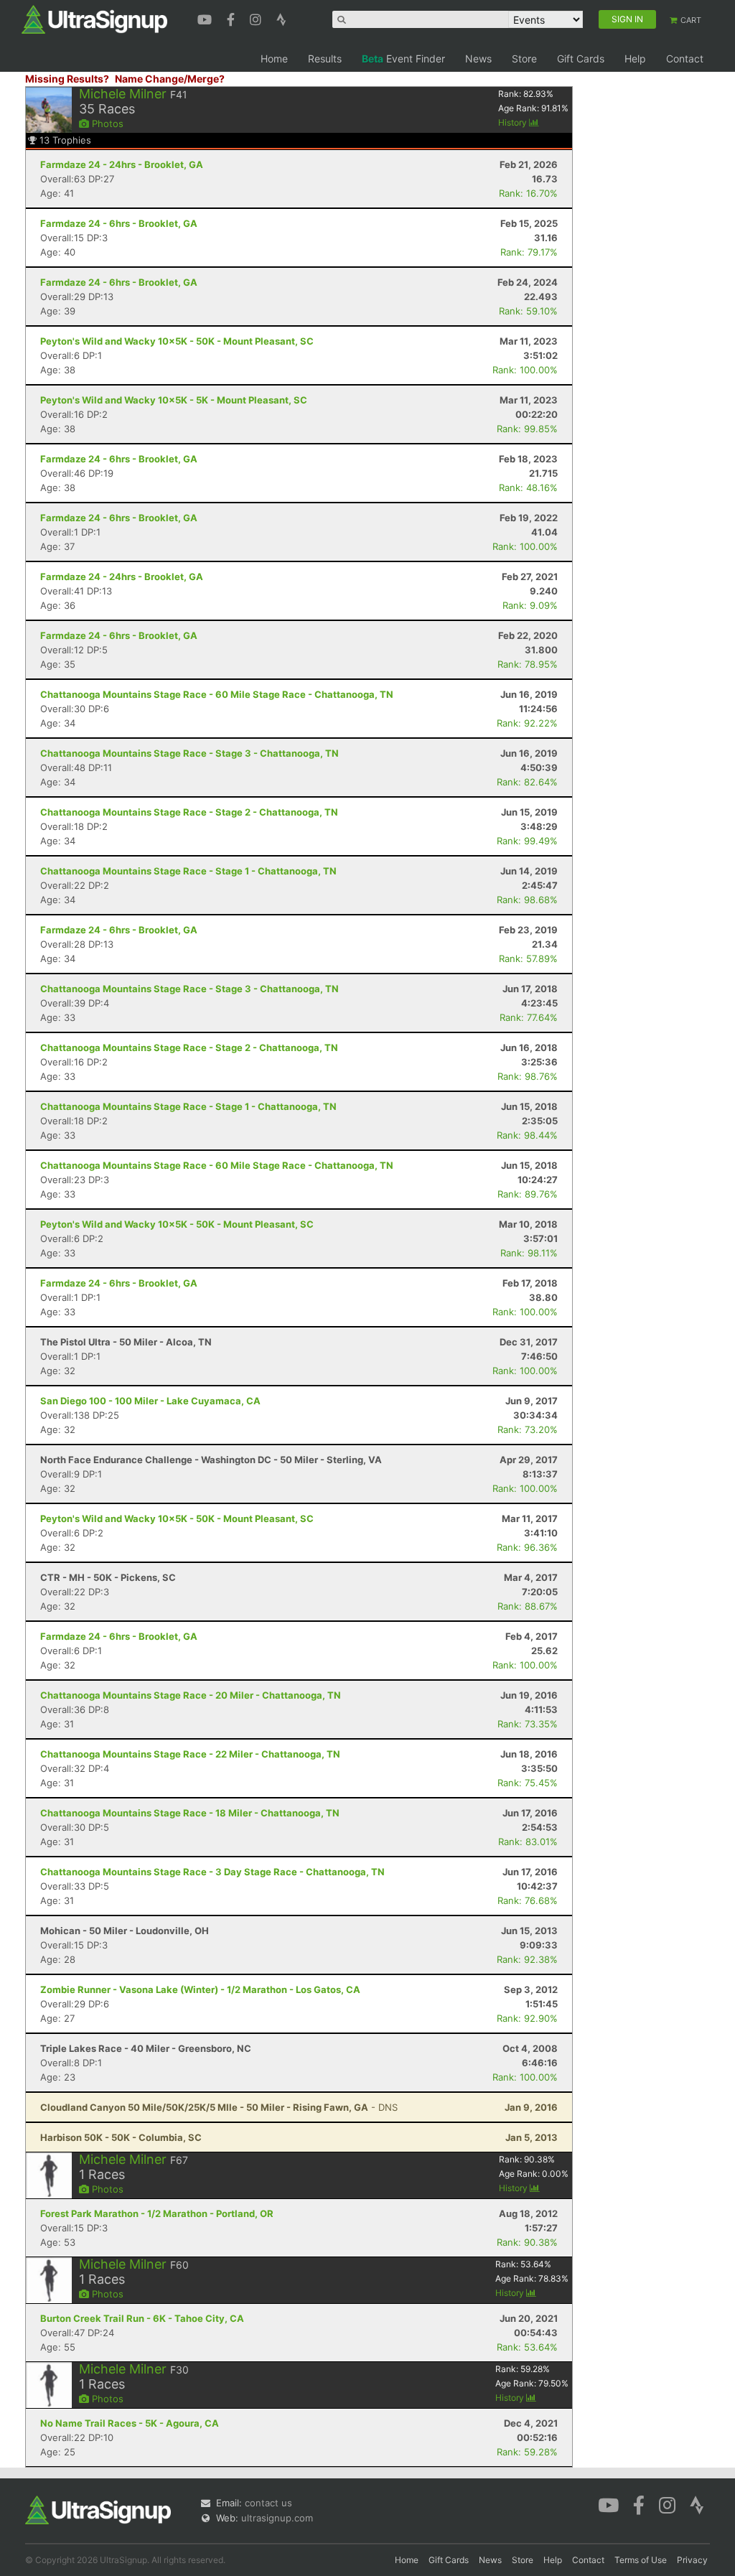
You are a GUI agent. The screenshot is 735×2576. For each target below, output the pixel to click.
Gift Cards (581, 59)
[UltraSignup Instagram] (257, 18)
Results (325, 59)
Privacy (692, 2560)
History (514, 122)
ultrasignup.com (277, 2518)
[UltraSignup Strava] (281, 18)
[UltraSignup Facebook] (233, 18)
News (478, 59)
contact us (268, 2503)
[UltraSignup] (94, 19)
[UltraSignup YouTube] (206, 18)
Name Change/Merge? (170, 79)
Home (274, 59)
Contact (685, 59)
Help (635, 59)
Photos (106, 123)
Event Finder (403, 59)
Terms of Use (641, 2560)
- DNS (219, 2107)
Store (524, 59)
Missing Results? (67, 79)
